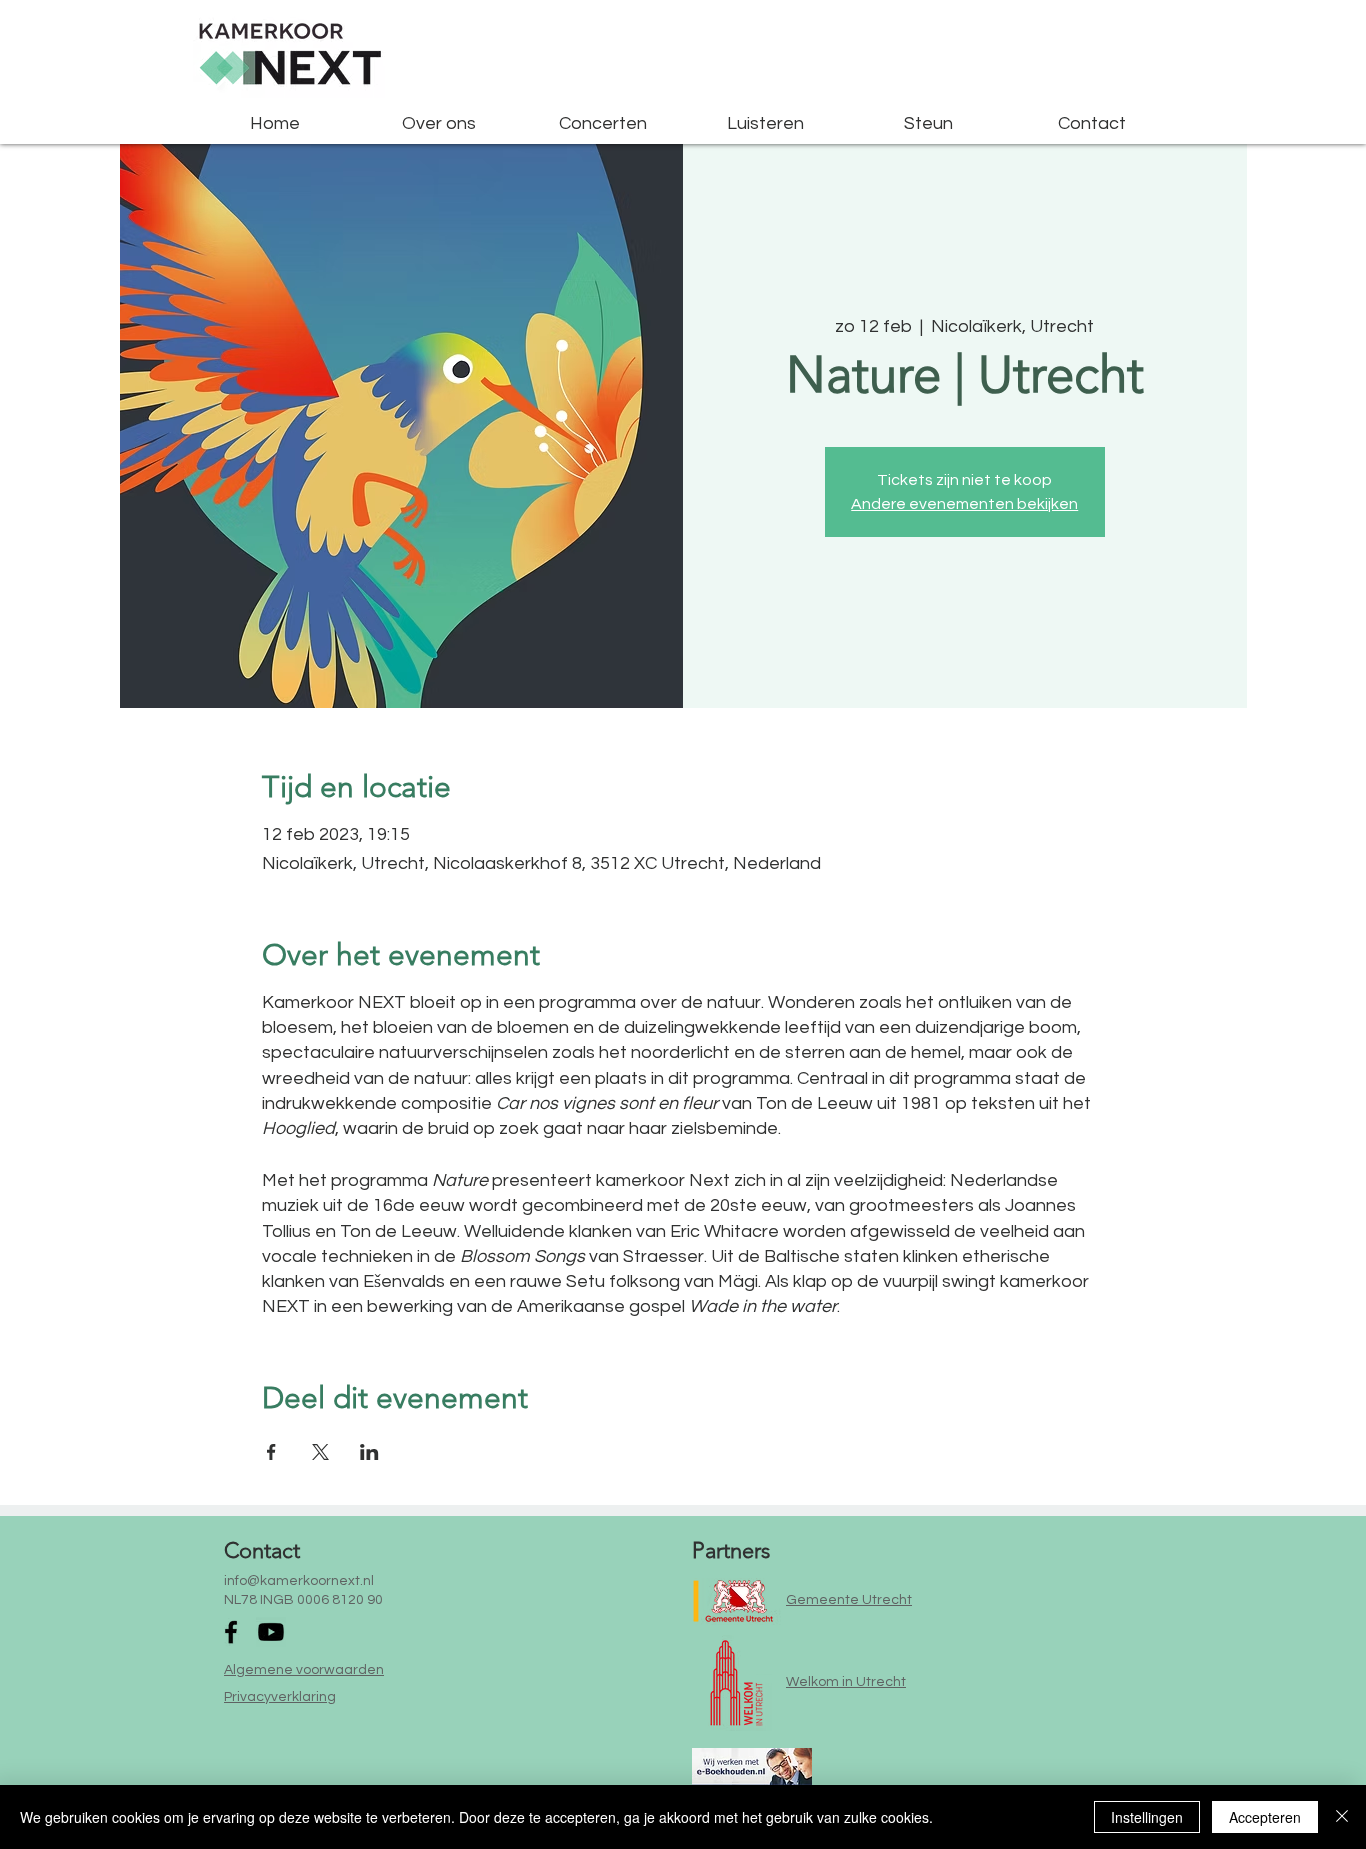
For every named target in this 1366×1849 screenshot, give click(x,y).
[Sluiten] (1342, 1817)
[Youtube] (271, 1632)
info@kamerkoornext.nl (299, 1581)
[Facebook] (231, 1632)
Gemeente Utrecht (849, 1600)
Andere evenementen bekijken (964, 504)
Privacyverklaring (280, 1697)
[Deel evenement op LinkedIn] (369, 1452)
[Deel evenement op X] (320, 1452)
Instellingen (1147, 1817)
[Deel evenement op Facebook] (271, 1452)
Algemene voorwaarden (304, 1670)
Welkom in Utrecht (846, 1682)
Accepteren (1265, 1817)
